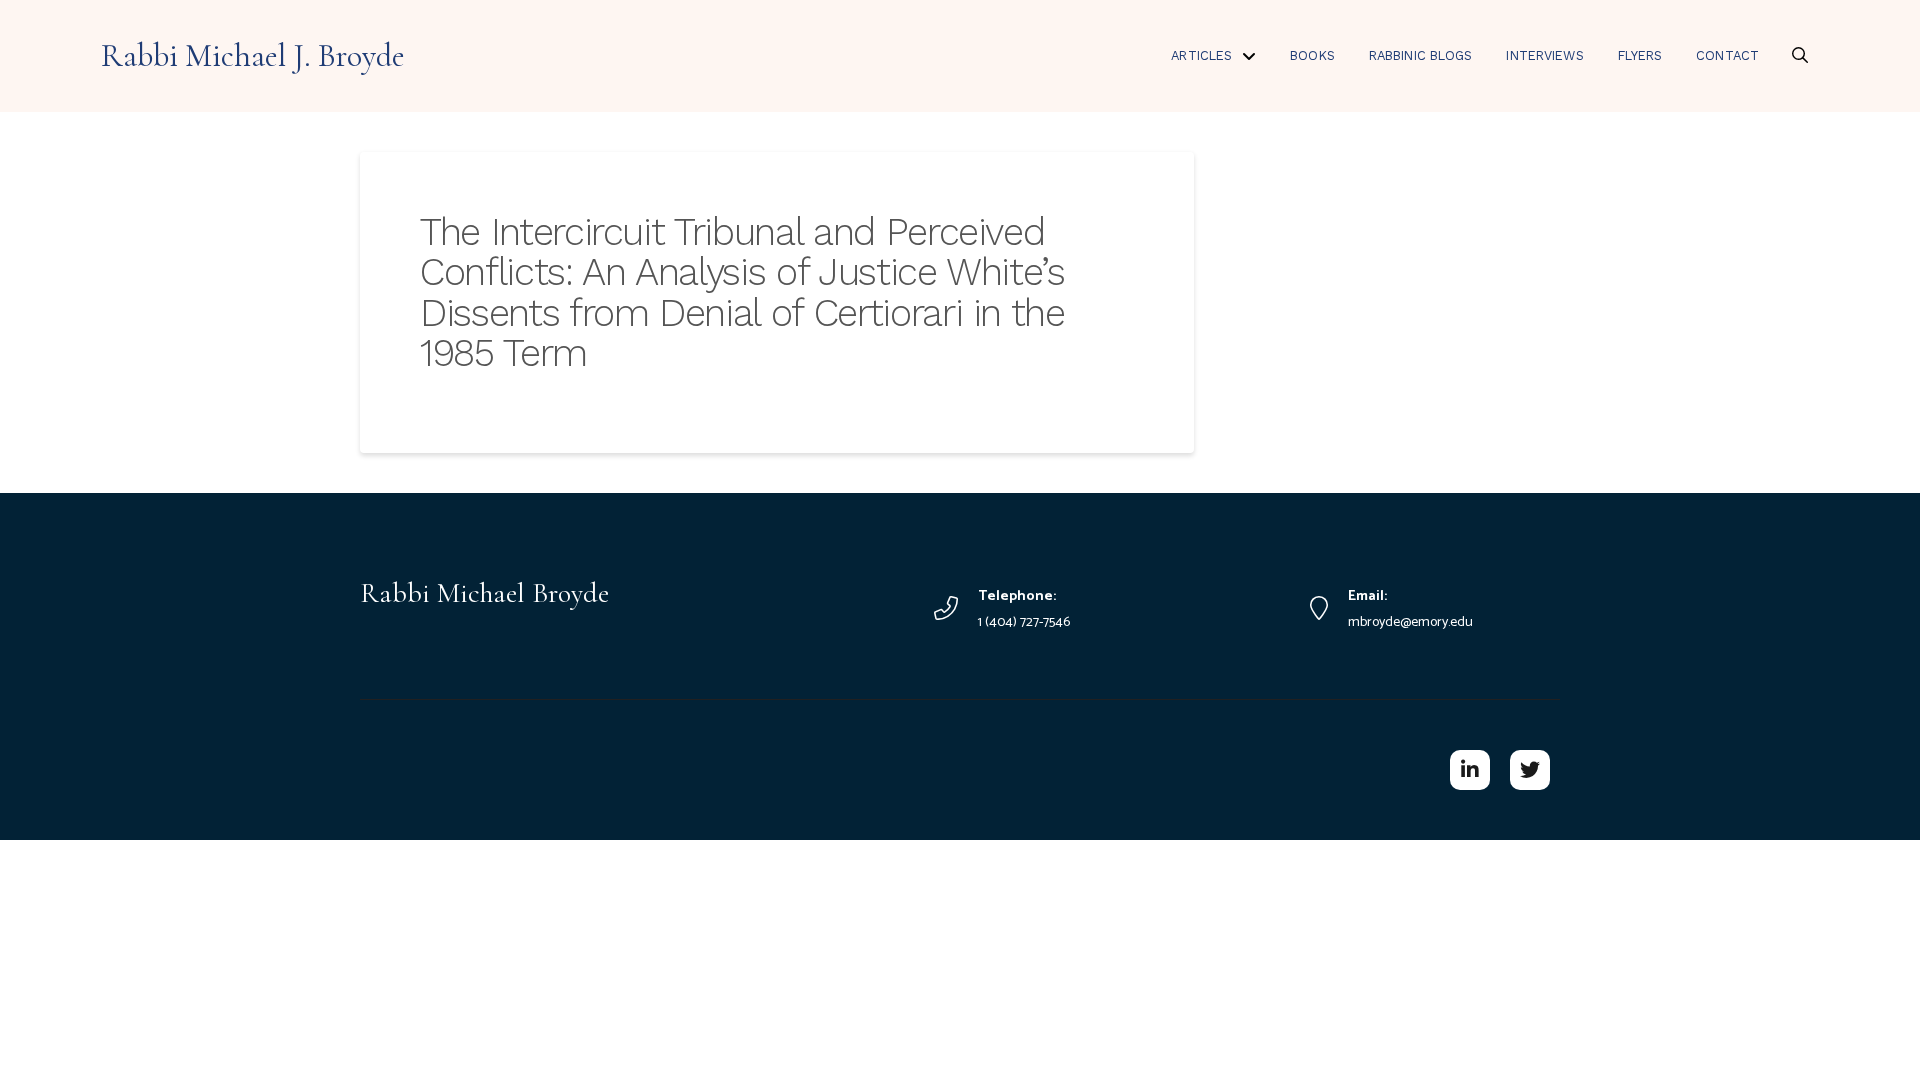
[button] (1800, 55)
